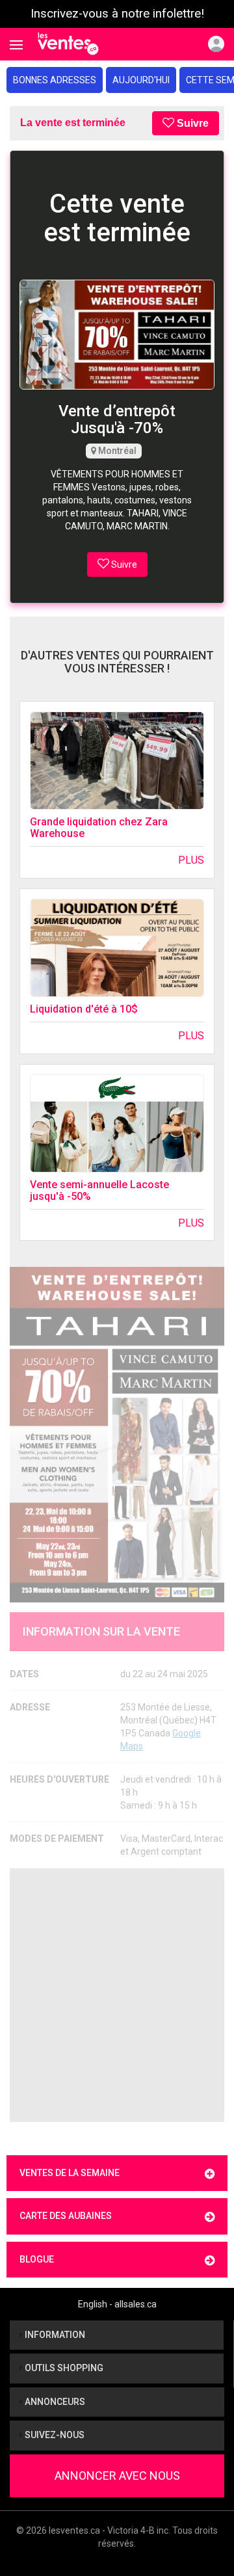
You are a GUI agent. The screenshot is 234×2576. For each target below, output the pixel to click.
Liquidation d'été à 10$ (84, 1009)
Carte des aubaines (66, 2216)
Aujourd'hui (141, 80)
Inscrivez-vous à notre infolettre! (117, 14)
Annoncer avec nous (117, 2476)
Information (54, 2335)
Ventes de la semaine (70, 2173)
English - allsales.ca (117, 2304)
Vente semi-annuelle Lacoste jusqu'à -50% (99, 1190)
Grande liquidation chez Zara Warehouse (99, 828)
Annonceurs (54, 2402)
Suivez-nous (54, 2435)
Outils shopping (63, 2368)
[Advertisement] (117, 1995)
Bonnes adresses (55, 80)
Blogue (37, 2259)
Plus (191, 860)
